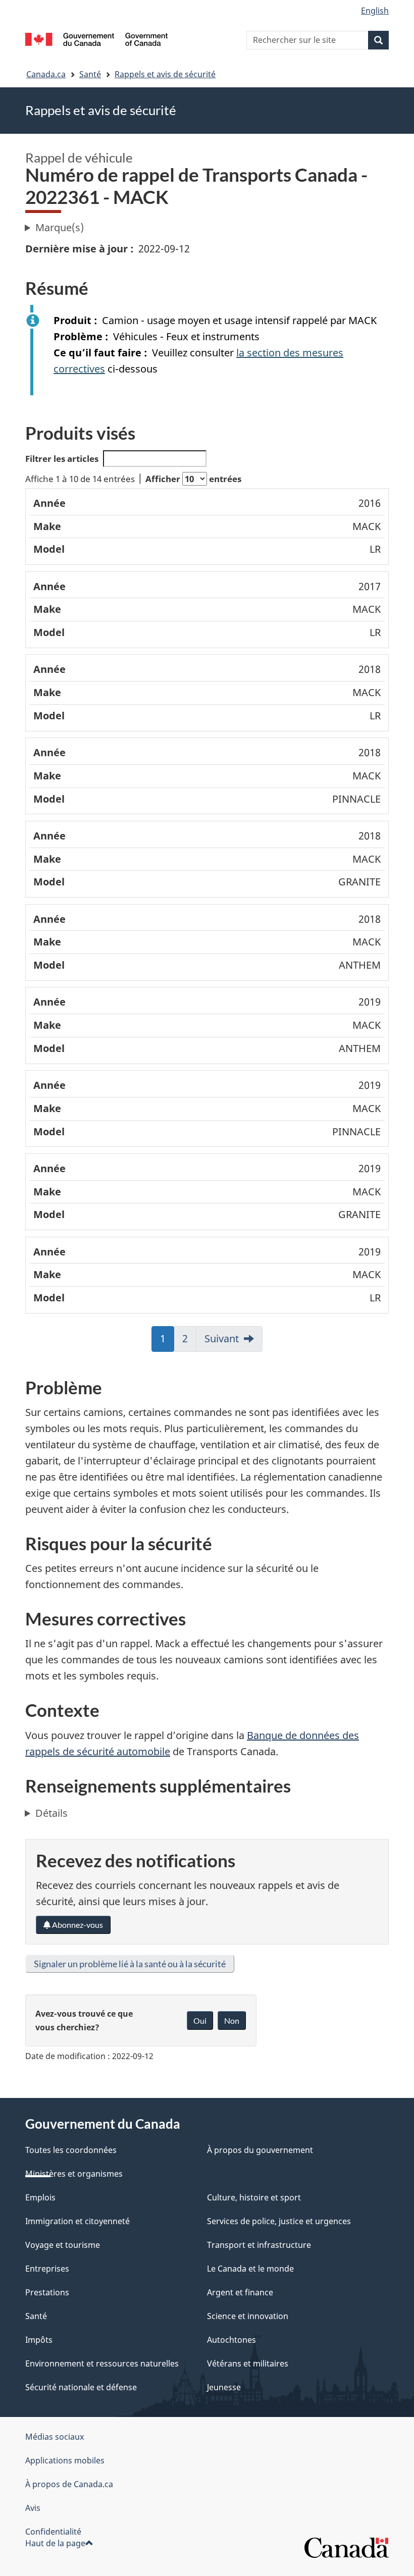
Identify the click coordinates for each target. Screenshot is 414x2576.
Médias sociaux (55, 2437)
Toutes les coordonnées (71, 2150)
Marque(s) (60, 227)
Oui (200, 2020)
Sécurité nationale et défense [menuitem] (81, 2387)
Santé (90, 74)
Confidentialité (53, 2532)
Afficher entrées (193, 479)
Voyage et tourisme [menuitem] (63, 2245)
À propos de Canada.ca (69, 2484)
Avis (33, 2508)
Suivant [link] (222, 1338)
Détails (51, 1813)
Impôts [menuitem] (39, 2340)
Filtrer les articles (62, 459)
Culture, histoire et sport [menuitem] (254, 2197)
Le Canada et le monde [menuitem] (250, 2269)
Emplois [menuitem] (40, 2197)
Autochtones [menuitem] (231, 2340)
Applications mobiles (65, 2460)
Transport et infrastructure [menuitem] (259, 2245)
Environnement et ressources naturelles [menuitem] (102, 2363)
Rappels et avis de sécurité (165, 74)
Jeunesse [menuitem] (224, 2387)
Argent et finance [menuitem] (240, 2292)
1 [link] (163, 1342)
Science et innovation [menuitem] (248, 2316)
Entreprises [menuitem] (47, 2269)
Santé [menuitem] (36, 2316)
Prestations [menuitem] (47, 2292)
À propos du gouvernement (260, 2150)
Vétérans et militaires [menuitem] (248, 2363)
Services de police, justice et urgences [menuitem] (279, 2221)
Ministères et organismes (74, 2174)
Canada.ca (46, 74)
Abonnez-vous (77, 1925)
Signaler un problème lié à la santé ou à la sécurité (130, 1964)
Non (232, 2020)
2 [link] (186, 1342)
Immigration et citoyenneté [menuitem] (77, 2221)
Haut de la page (55, 2543)
